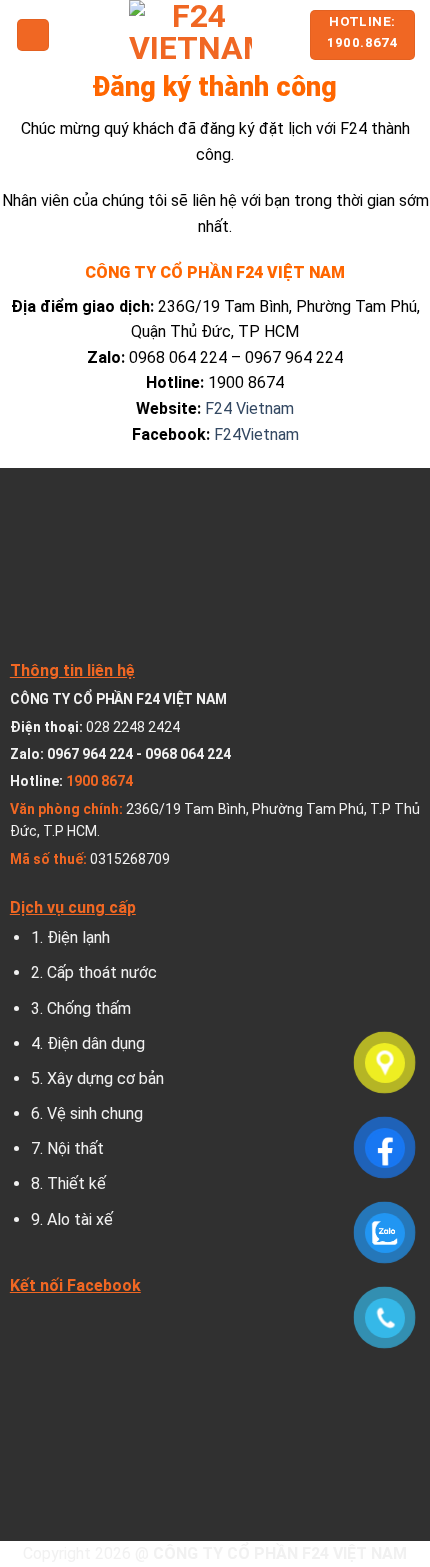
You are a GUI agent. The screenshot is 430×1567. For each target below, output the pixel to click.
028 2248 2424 (133, 727)
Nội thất (75, 1148)
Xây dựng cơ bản (105, 1078)
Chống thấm (89, 1008)
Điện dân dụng (96, 1043)
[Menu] (33, 35)
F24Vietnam (254, 434)
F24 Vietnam (249, 408)
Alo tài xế (80, 1219)
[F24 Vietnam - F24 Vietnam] (191, 35)
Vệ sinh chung (95, 1113)
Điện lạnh (78, 937)
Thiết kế (76, 1183)
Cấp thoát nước (102, 972)
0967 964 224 (90, 754)
